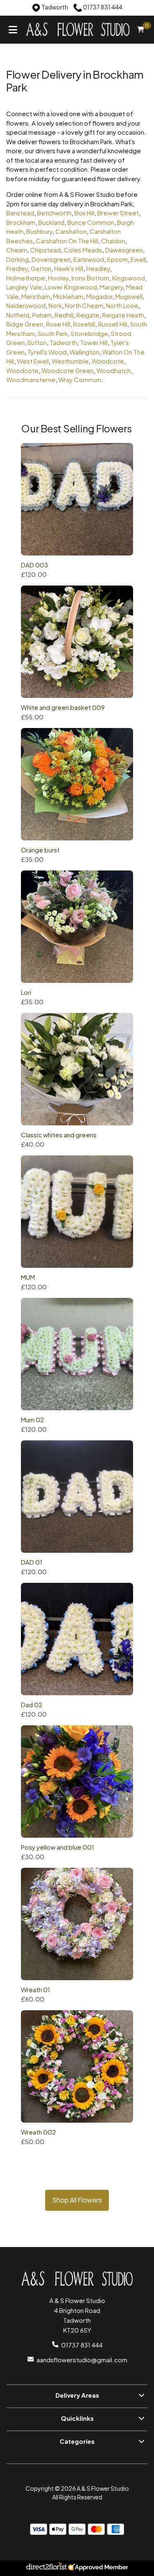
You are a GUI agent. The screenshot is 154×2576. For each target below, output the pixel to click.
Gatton (41, 268)
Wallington (84, 352)
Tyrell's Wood (47, 352)
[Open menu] (13, 29)
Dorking (17, 259)
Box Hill (84, 213)
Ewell (138, 259)
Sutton (37, 342)
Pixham (42, 315)
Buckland (51, 222)
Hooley (58, 278)
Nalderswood (26, 305)
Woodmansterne (31, 379)
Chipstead (45, 250)
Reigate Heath (123, 315)
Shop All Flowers (77, 2200)
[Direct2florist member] (77, 2568)
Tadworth (63, 342)
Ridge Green (25, 324)
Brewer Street (118, 213)
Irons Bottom (90, 278)
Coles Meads (83, 250)
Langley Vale (24, 287)
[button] (77, 2396)
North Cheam (84, 305)
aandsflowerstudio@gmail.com (82, 2360)
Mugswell (129, 296)
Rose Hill (58, 324)
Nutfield (18, 315)
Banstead (20, 213)
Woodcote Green (68, 370)
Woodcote (108, 361)
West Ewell (33, 361)
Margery (111, 287)
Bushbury (39, 231)
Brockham (21, 222)
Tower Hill (94, 342)
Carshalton (71, 231)
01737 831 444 (82, 2345)
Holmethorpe (26, 278)
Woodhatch (114, 370)
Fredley (17, 268)
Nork (55, 305)
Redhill (64, 315)
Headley (98, 268)
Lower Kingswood (71, 287)
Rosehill (84, 324)
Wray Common (80, 379)
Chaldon (113, 241)
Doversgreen (51, 259)
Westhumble (70, 361)
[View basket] (141, 29)
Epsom (117, 259)
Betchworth (54, 213)
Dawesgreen (124, 250)
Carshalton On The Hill (67, 241)
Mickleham (68, 296)
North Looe (122, 305)
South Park (53, 333)
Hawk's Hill (69, 268)
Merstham (36, 296)
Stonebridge (89, 333)
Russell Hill (113, 324)
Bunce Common (91, 222)
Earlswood (89, 259)
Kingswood (129, 278)
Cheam (17, 250)
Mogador (99, 296)
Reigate (88, 315)
